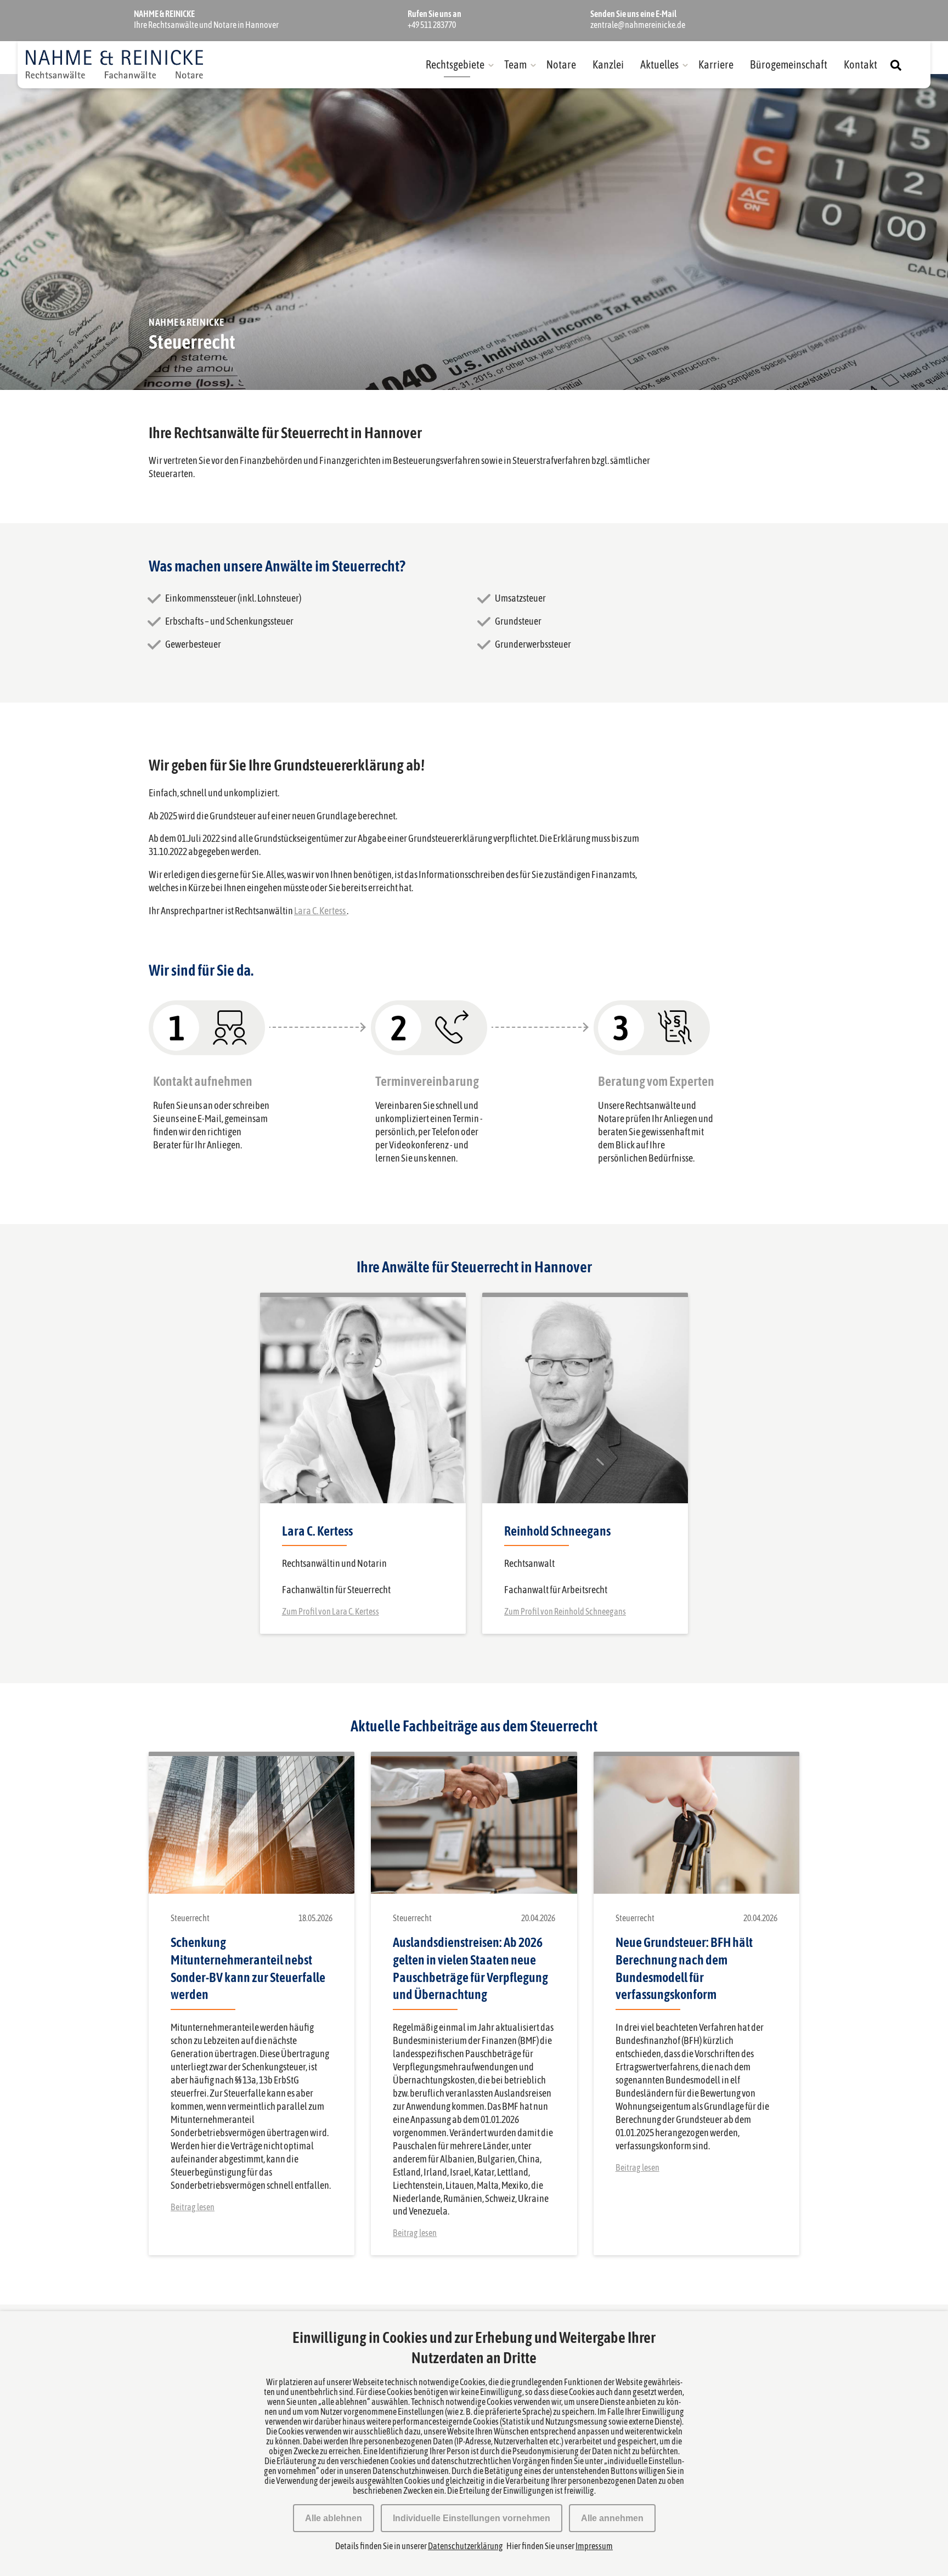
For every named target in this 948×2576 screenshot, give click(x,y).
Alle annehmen (612, 2518)
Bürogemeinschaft (789, 64)
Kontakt (860, 64)
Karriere (716, 64)
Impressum (594, 2546)
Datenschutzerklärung (465, 2546)
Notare (561, 64)
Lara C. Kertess (320, 911)
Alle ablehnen (334, 2518)
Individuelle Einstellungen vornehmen (472, 2518)
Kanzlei (608, 64)
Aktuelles (659, 64)
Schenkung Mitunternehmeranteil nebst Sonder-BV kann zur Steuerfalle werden (248, 1969)
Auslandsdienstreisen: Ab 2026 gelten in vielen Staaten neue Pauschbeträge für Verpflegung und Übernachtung (470, 1969)
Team (515, 64)
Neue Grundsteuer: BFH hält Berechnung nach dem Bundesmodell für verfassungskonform (684, 1969)
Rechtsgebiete (455, 64)
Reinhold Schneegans (557, 1531)
